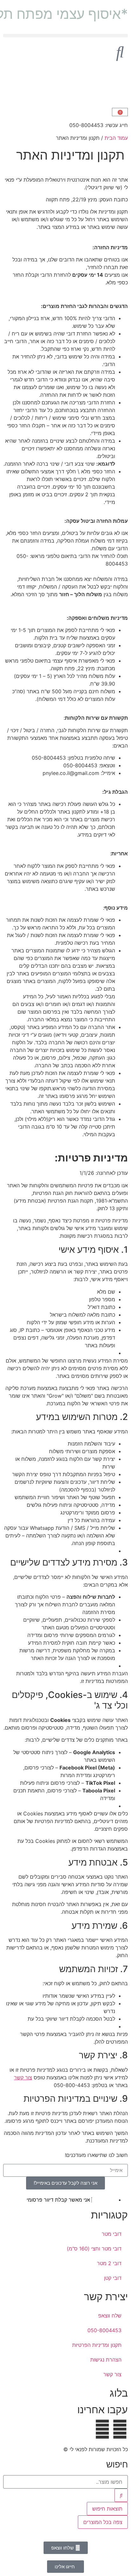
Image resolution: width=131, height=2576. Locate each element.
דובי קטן (113, 2278)
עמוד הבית (116, 138)
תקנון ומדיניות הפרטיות (97, 2345)
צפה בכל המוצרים (103, 2522)
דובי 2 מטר (109, 2263)
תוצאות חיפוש (107, 2509)
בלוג (119, 2393)
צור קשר (23, 2077)
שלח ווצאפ (110, 2316)
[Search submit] (121, 2495)
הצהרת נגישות (106, 2360)
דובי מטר (112, 2234)
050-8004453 (104, 2330)
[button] (65, 36)
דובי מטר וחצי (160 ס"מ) (94, 2249)
